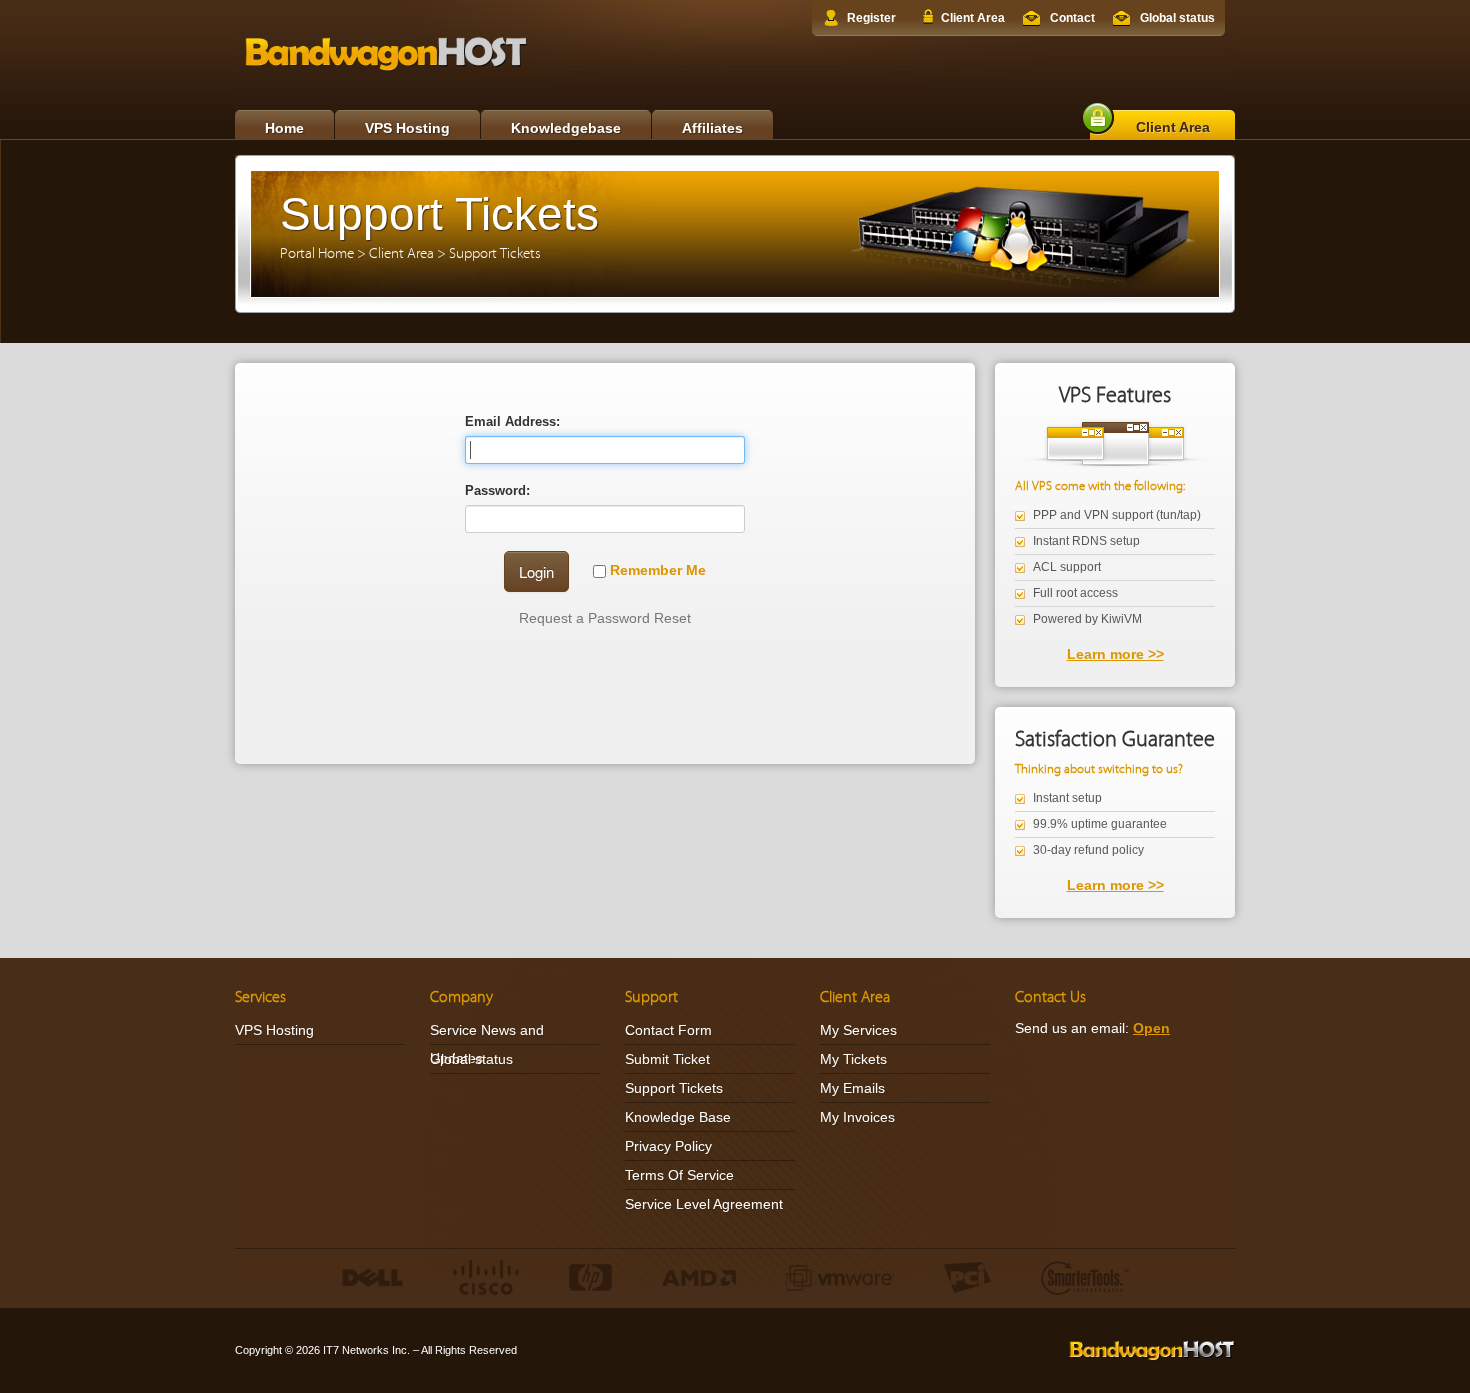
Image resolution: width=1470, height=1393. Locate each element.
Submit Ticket (667, 1059)
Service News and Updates (487, 1044)
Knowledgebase (566, 128)
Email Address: (512, 421)
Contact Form (668, 1030)
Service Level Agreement (704, 1204)
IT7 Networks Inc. (366, 1350)
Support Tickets (495, 253)
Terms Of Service (679, 1175)
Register (871, 18)
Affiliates (712, 128)
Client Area (973, 18)
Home (284, 128)
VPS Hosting (407, 128)
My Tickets (853, 1059)
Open (1151, 1028)
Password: (497, 490)
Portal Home (317, 253)
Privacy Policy (668, 1146)
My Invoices (857, 1117)
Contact (1072, 18)
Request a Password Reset (605, 618)
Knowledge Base (678, 1117)
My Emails (852, 1088)
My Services (858, 1030)
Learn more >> (1115, 654)
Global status (1177, 18)
